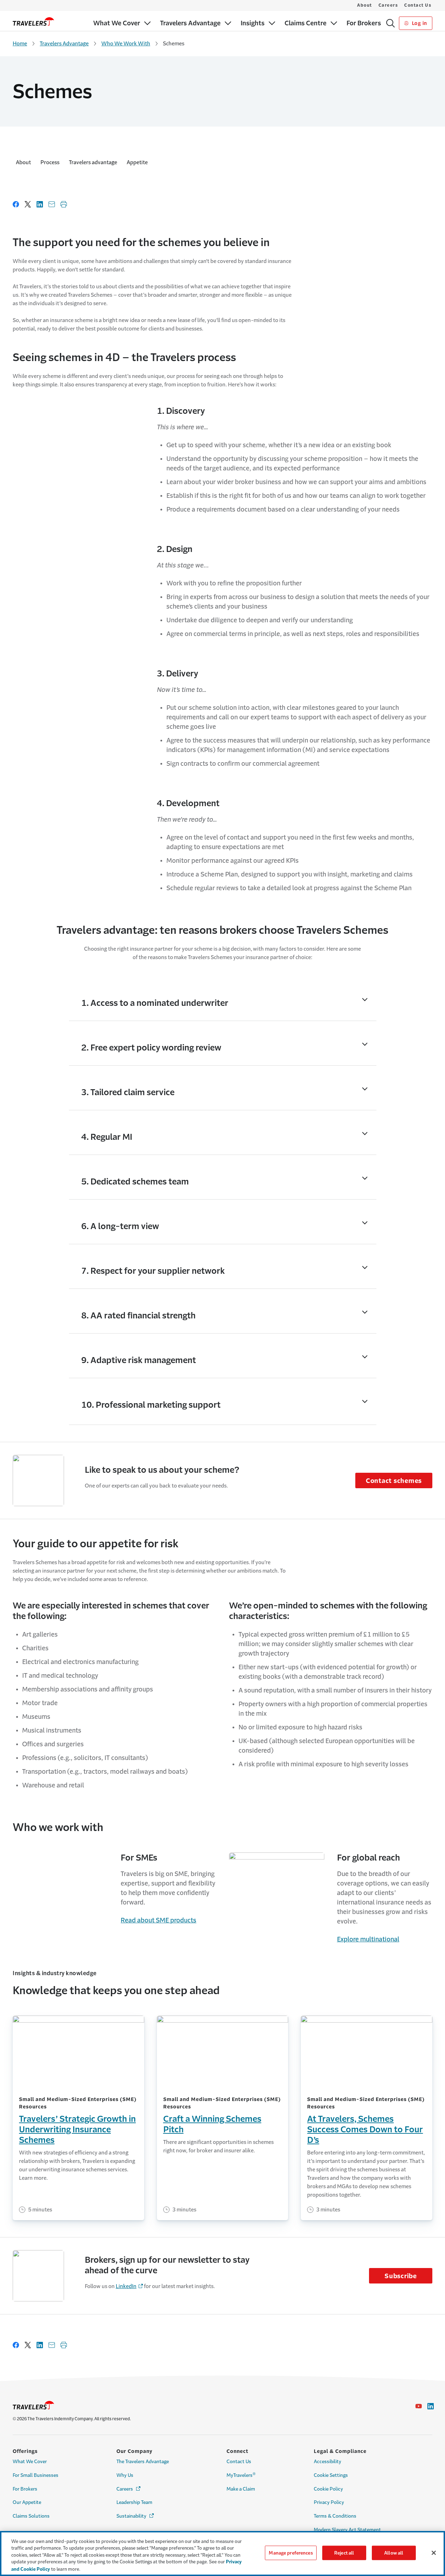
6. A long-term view (120, 1226)
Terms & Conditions (335, 2516)
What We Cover (30, 2462)
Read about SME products (158, 1920)
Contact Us (418, 5)
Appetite (137, 162)
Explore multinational (368, 1939)
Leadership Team (134, 2502)
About (365, 5)
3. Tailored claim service (128, 1092)
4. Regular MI (107, 1137)
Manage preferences (291, 2553)
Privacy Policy (329, 2502)
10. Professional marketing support (151, 1405)
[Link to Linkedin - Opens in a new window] (431, 2406)
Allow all (394, 2553)
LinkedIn (126, 2286)
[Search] (390, 23)
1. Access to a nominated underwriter (155, 1003)
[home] (33, 21)
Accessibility (328, 2462)
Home (20, 43)
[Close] (434, 2553)
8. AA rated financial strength (138, 1316)
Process (50, 162)
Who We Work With (126, 43)
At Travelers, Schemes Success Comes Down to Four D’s (365, 2129)
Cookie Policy (328, 2489)
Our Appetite (27, 2502)
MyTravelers (241, 2475)
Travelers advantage (93, 162)
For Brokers (25, 2489)
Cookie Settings (331, 2475)
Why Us (125, 2475)
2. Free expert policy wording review (151, 1048)
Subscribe (401, 2276)
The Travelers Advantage (143, 2462)
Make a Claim (241, 2489)
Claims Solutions (31, 2516)
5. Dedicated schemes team (135, 1182)
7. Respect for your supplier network (153, 1271)
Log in (419, 23)
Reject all (344, 2553)
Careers (388, 5)
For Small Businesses (36, 2475)
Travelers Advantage (64, 43)
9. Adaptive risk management (139, 1360)
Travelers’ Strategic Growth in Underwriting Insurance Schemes (77, 2129)
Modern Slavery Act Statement (347, 2530)
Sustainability (136, 2516)
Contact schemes (394, 1481)
